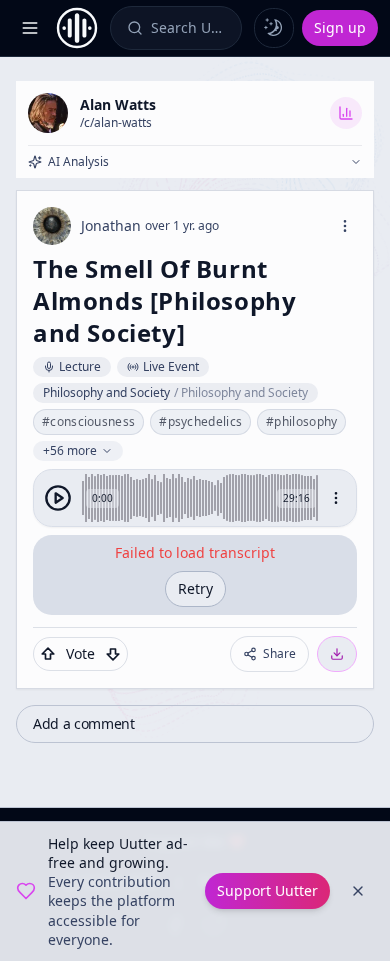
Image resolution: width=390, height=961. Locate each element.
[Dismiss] (358, 891)
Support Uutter (267, 890)
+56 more (70, 450)
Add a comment (83, 723)
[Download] (337, 654)
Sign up (340, 27)
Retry (195, 588)
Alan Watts (118, 104)
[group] (195, 498)
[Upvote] (48, 654)
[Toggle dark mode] (274, 28)
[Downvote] (113, 654)
